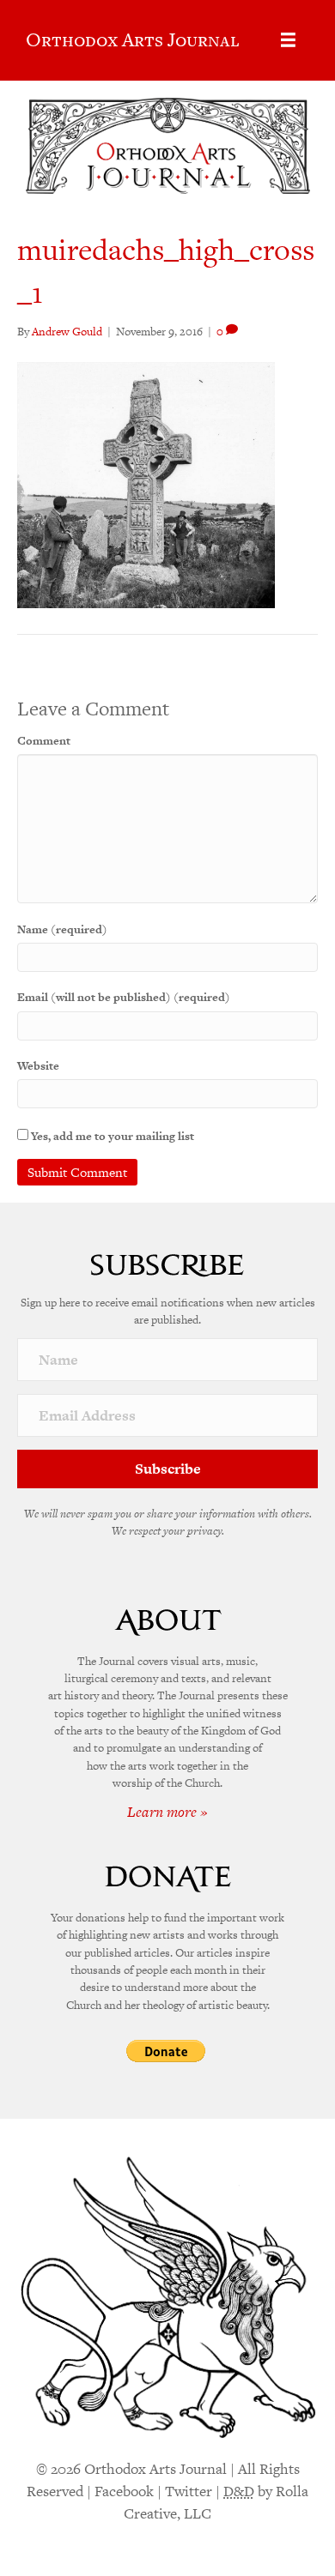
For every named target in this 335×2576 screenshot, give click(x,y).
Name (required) (62, 929)
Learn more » (167, 1812)
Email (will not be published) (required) (124, 997)
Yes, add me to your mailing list (111, 1136)
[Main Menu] (288, 40)
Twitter (189, 2491)
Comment (44, 741)
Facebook (124, 2491)
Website (38, 1066)
